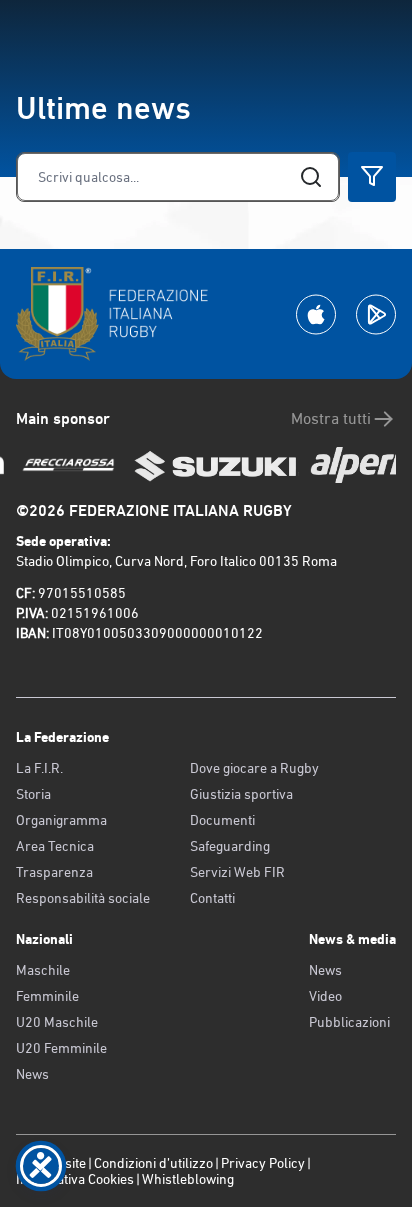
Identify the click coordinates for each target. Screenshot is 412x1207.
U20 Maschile (57, 1022)
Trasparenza (54, 872)
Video (325, 996)
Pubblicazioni (349, 1022)
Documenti (222, 820)
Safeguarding (230, 846)
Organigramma (61, 820)
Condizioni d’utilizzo (153, 1163)
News (32, 1074)
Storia (33, 794)
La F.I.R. (39, 768)
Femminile (47, 996)
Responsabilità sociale (83, 898)
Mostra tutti (331, 418)
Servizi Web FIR (237, 872)
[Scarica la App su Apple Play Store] (316, 314)
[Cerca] (311, 177)
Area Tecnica (55, 846)
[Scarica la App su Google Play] (376, 314)
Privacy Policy (263, 1163)
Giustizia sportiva (241, 794)
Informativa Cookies (75, 1179)
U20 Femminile (61, 1048)
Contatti (212, 898)
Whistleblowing (188, 1179)
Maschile (43, 970)
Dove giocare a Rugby (254, 768)
